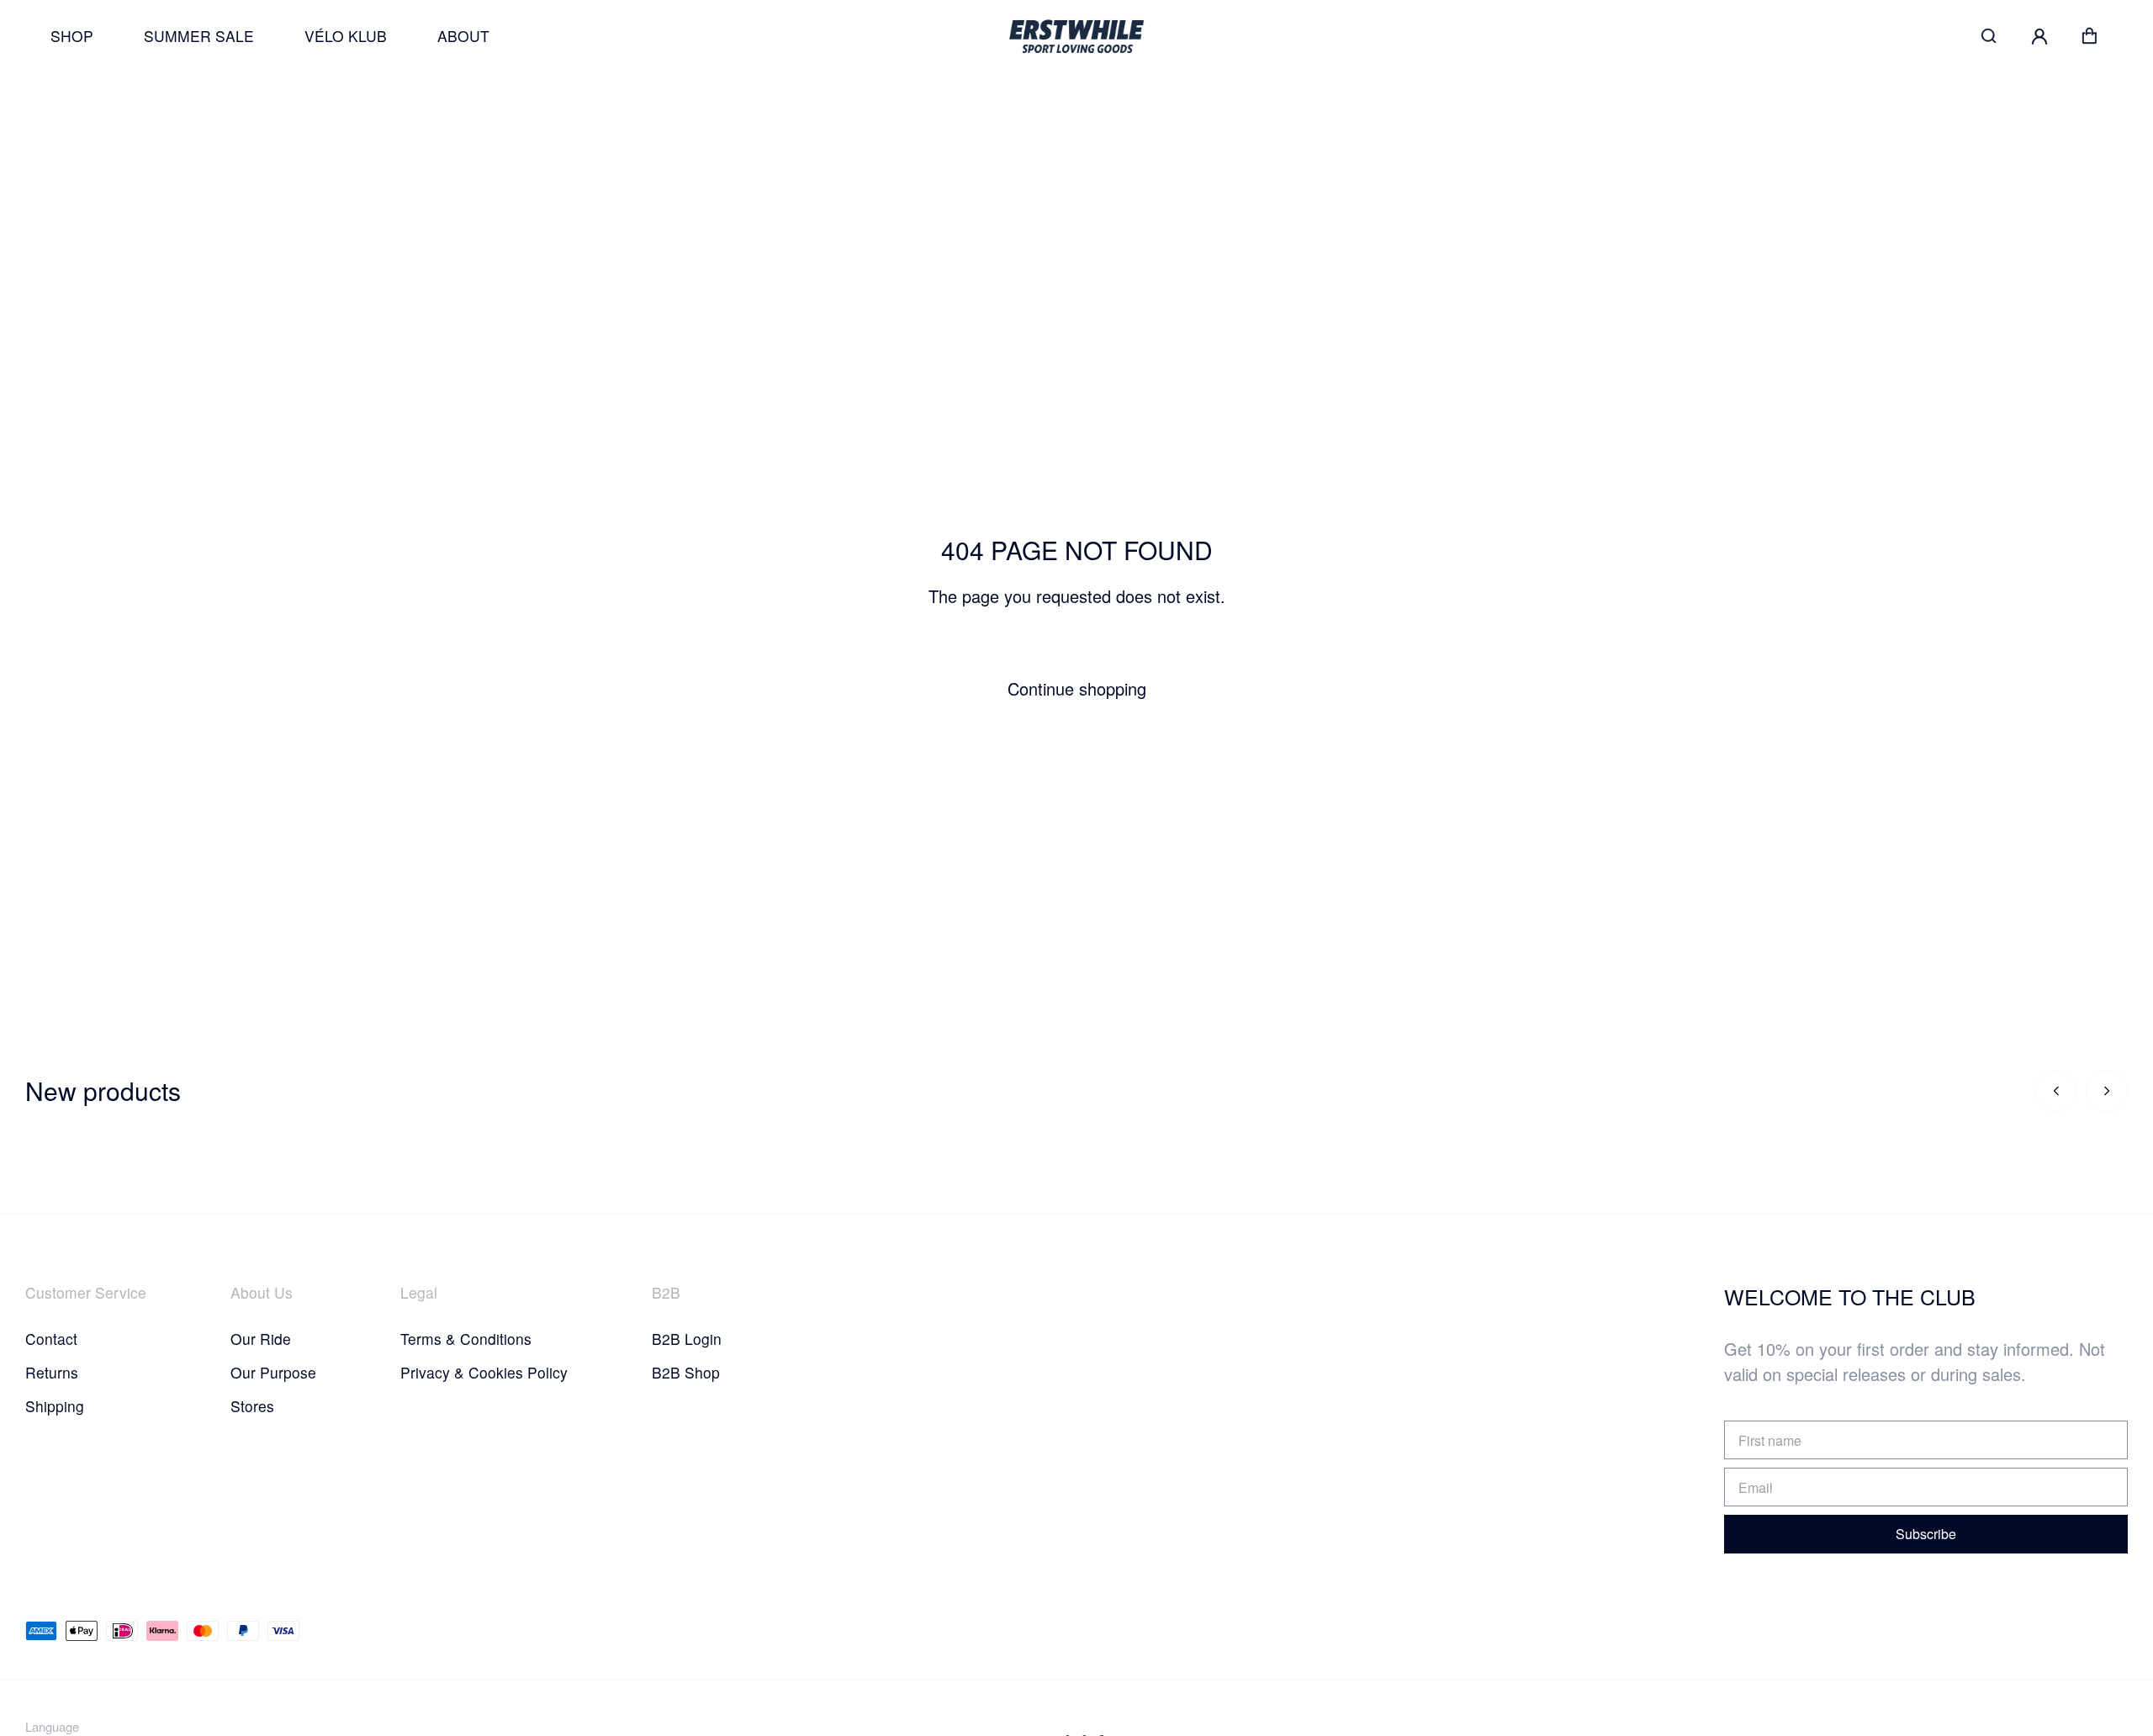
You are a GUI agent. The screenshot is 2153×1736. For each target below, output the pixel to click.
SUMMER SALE (199, 36)
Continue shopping (1077, 688)
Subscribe (1926, 1534)
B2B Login (687, 1339)
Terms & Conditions (466, 1339)
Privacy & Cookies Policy (484, 1372)
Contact (51, 1339)
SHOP (72, 36)
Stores (252, 1406)
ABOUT (463, 36)
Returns (52, 1372)
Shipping (55, 1406)
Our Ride (261, 1339)
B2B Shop (686, 1372)
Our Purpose (273, 1372)
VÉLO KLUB (346, 36)
